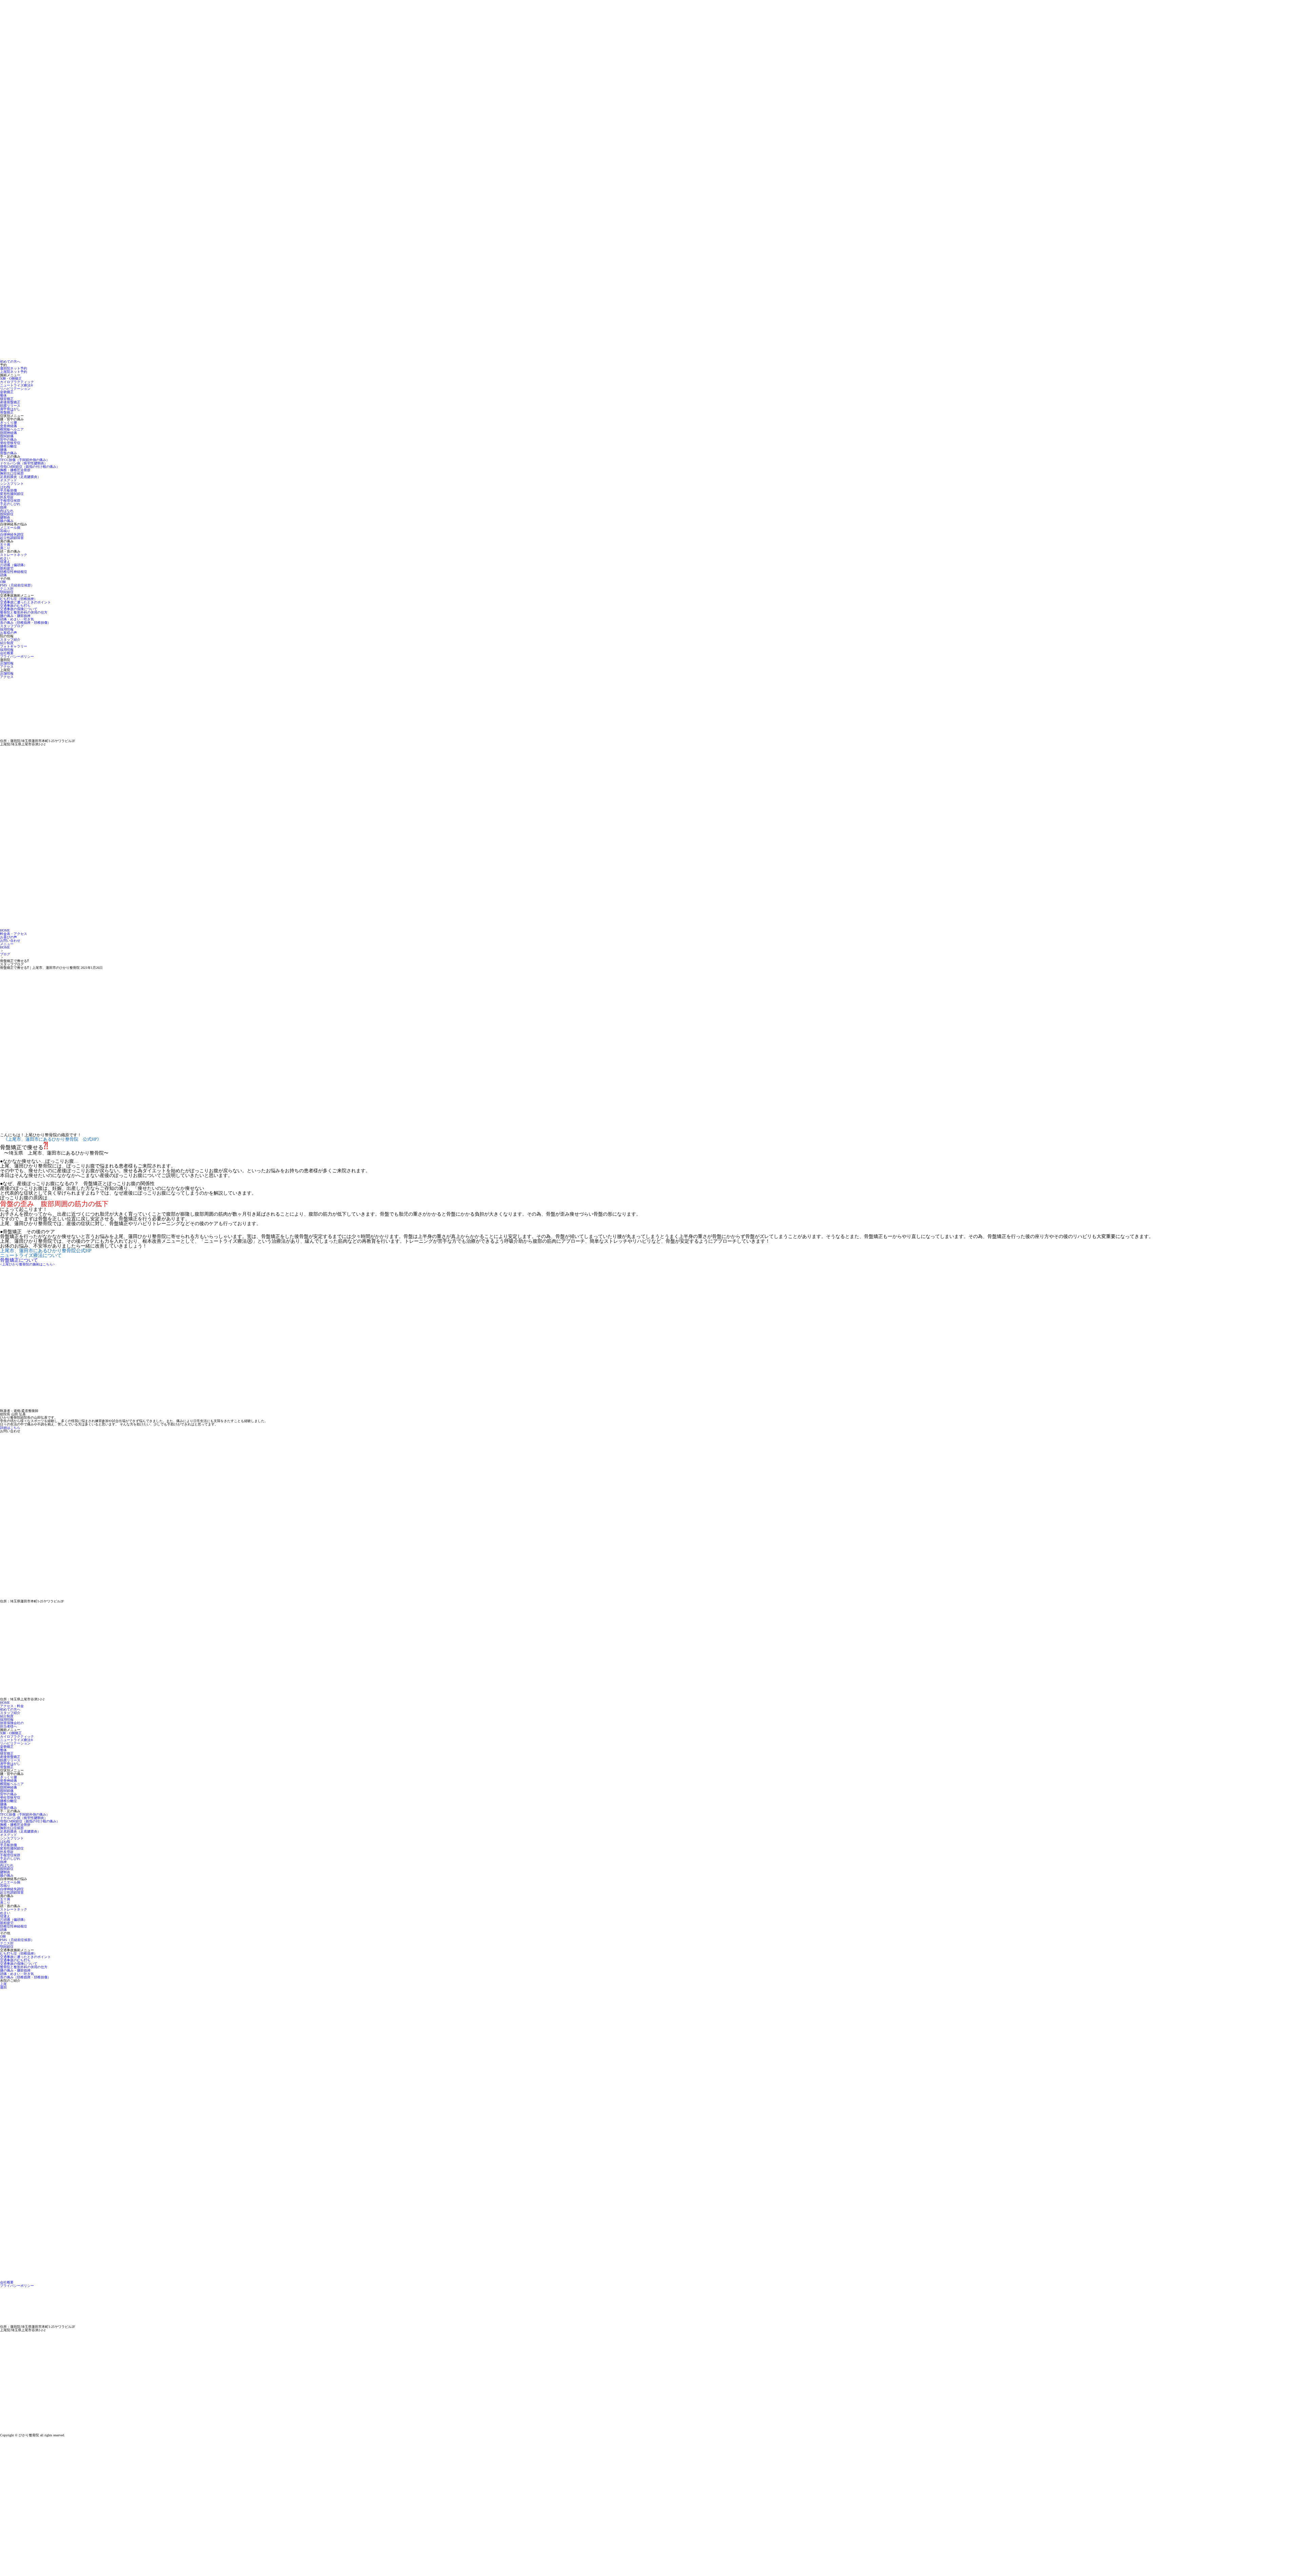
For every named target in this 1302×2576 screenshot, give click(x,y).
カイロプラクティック (17, 382)
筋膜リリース (10, 406)
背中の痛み (8, 440)
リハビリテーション (15, 389)
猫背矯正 (7, 399)
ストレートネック (14, 555)
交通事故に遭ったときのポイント (25, 602)
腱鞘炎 (5, 517)
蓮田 (3, 1987)
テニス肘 (7, 589)
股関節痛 (7, 436)
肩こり (5, 548)
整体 (3, 395)
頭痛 (3, 575)
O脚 (3, 582)
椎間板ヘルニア (12, 429)
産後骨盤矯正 (10, 402)
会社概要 (7, 653)
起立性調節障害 (12, 538)
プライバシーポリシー (17, 656)
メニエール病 (10, 528)
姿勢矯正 (7, 392)
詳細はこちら (10, 1428)
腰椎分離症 (8, 446)
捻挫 (3, 507)
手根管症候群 (10, 501)
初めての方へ (10, 362)
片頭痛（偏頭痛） (14, 565)
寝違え (5, 562)
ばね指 (5, 487)
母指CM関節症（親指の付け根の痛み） (30, 467)
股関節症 (7, 514)
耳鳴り (5, 531)
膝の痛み (7, 521)
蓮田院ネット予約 (14, 368)
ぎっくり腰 (8, 423)
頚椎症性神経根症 (14, 572)
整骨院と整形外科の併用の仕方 (24, 612)
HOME (5, 947)
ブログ (5, 954)
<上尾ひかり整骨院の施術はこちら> (27, 1264)
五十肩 (5, 545)
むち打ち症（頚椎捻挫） (19, 599)
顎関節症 (7, 592)
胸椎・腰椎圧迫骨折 (15, 470)
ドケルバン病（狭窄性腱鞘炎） (24, 463)
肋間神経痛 (8, 433)
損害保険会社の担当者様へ (12, 1725)
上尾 (3, 1984)
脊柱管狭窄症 (10, 443)
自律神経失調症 (12, 534)
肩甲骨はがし (10, 409)
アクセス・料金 (12, 1706)
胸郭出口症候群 (12, 473)
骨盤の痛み (8, 453)
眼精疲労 (7, 568)
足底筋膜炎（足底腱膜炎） (20, 477)
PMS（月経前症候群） (17, 585)
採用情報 (7, 629)
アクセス (7, 667)
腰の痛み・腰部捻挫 (15, 616)
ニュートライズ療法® (17, 385)
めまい (5, 558)
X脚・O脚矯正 (11, 378)
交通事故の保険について (19, 609)
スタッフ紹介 (10, 640)
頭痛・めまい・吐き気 (17, 619)
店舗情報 (7, 663)
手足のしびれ (10, 504)
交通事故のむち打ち (15, 606)
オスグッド (8, 480)
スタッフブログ (12, 626)
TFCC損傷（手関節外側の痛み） (25, 460)
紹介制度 (7, 643)
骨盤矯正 (7, 412)
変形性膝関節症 (12, 494)
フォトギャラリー (14, 646)
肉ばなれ (7, 511)
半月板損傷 (8, 490)
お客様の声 (8, 633)
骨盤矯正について (19, 1260)
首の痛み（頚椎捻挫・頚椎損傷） (25, 623)
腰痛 (3, 450)
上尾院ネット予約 (14, 372)
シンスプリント (12, 484)
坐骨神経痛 (8, 426)
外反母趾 (7, 497)
